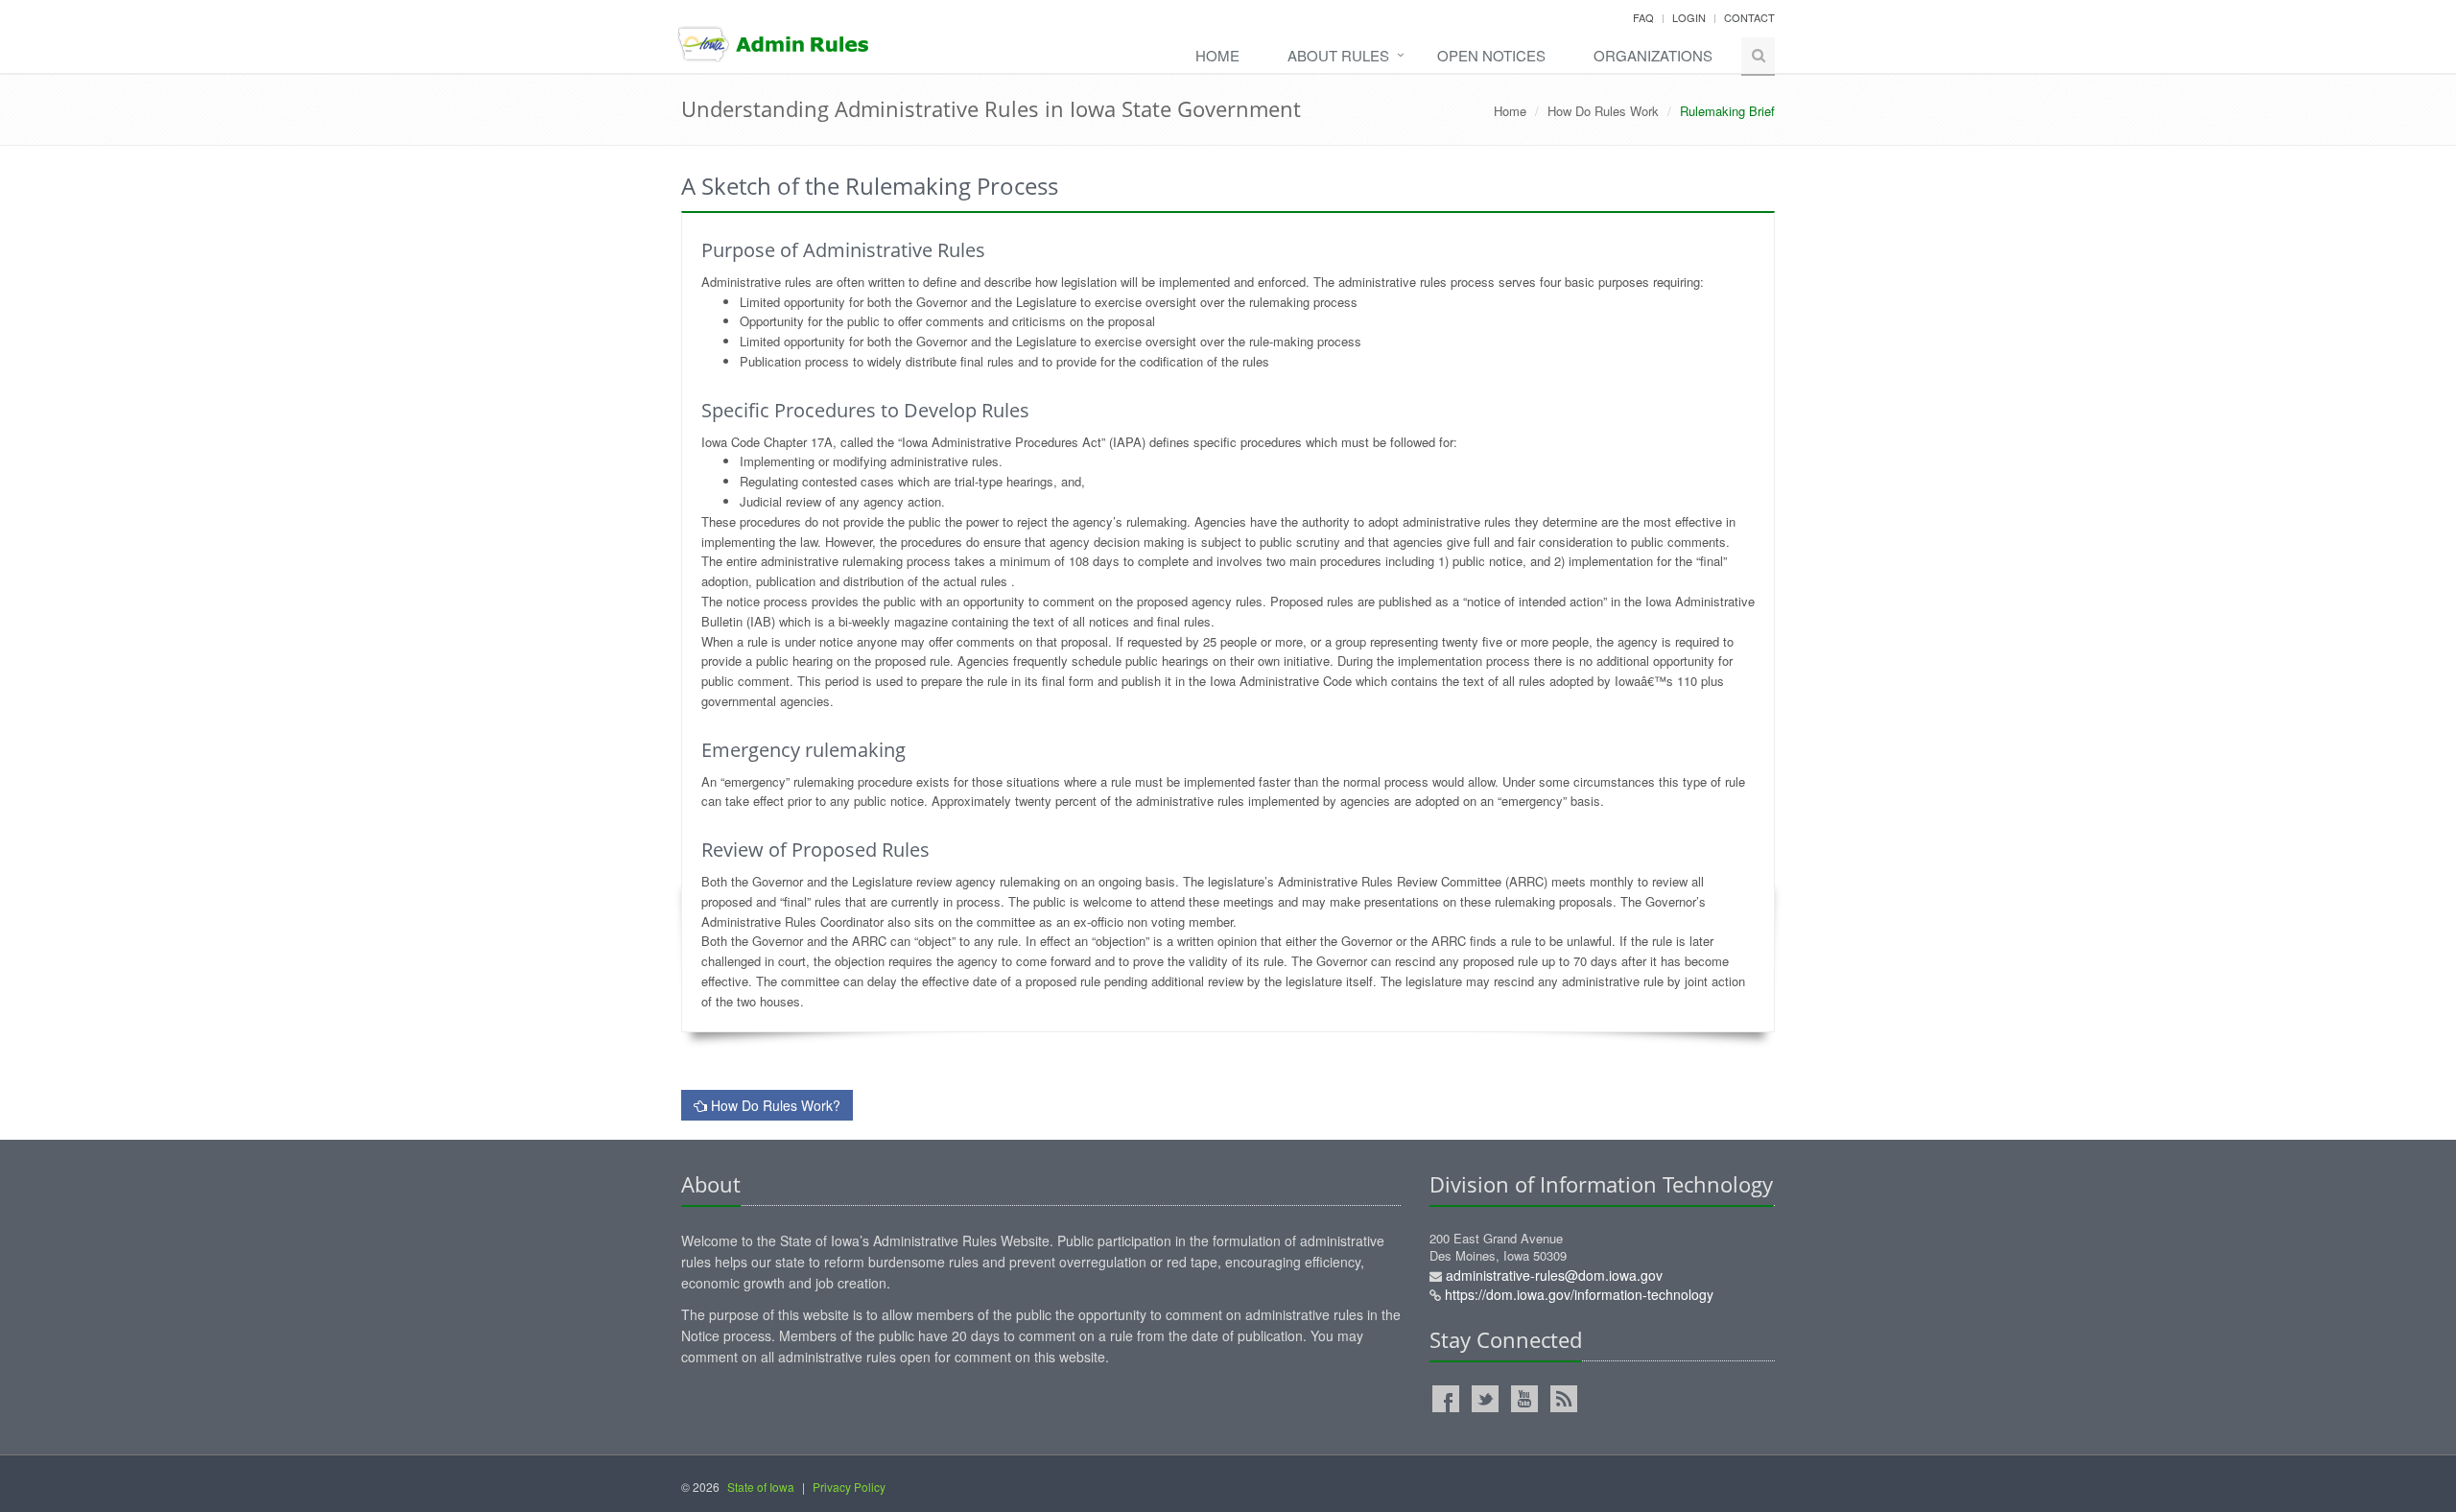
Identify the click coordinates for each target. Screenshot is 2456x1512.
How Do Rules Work (1603, 111)
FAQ (1643, 17)
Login (1689, 17)
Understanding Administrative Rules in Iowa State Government (991, 108)
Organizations (1653, 55)
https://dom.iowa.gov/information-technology (1579, 1294)
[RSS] (1564, 1399)
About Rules (1338, 55)
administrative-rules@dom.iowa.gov (1554, 1275)
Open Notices (1491, 55)
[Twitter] (1485, 1399)
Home (1217, 55)
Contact (1749, 17)
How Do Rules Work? (774, 1105)
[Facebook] (1446, 1399)
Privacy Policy (849, 1487)
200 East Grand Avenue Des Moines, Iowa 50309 (1571, 1267)
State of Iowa (761, 1487)
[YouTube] (1524, 1399)
